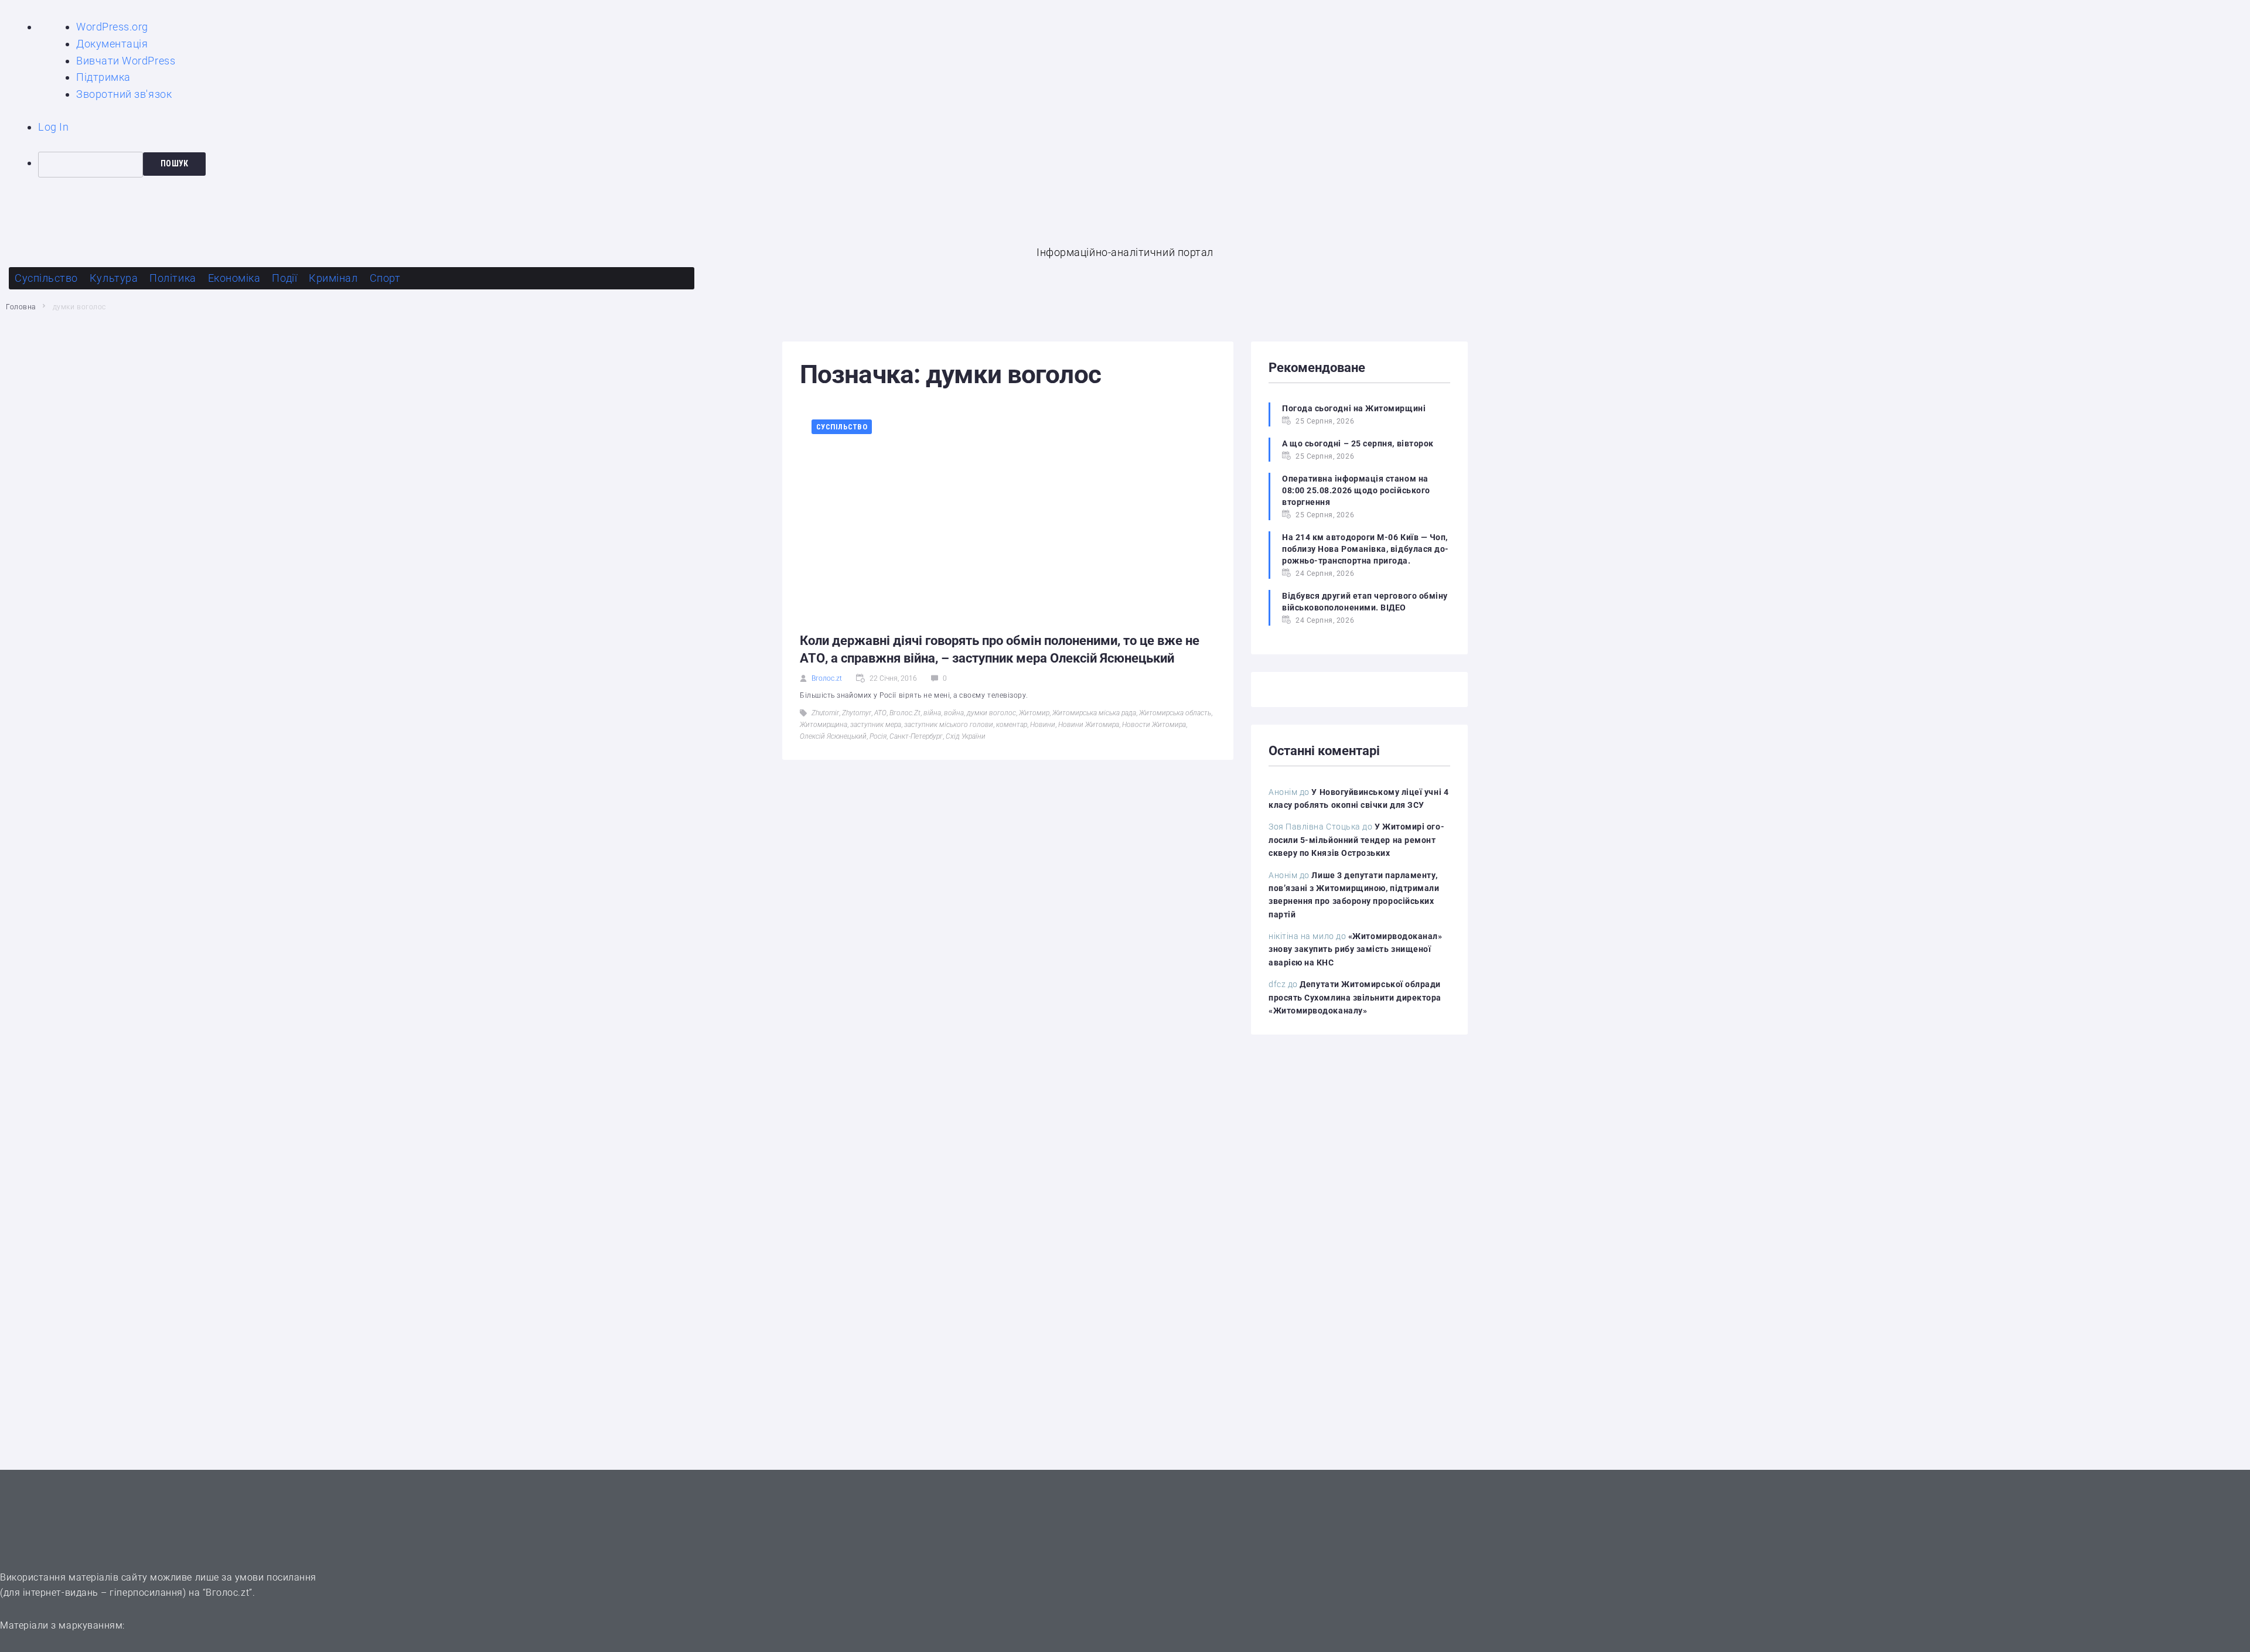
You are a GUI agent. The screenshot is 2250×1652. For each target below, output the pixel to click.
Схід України (966, 736)
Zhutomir (825, 713)
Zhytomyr (857, 713)
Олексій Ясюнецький (833, 736)
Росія (878, 736)
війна (932, 713)
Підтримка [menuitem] (103, 77)
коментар (1012, 725)
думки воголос (991, 713)
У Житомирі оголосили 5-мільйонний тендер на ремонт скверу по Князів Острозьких (1356, 840)
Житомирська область (1175, 713)
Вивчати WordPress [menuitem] (126, 61)
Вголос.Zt (905, 713)
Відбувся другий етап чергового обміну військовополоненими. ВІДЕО (1365, 602)
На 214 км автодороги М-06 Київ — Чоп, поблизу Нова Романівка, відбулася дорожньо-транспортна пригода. (1365, 549)
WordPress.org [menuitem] (112, 27)
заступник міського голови (949, 725)
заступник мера (876, 725)
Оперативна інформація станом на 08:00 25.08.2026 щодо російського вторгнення (1356, 490)
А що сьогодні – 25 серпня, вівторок (1358, 443)
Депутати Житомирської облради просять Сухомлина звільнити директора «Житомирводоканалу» (1355, 997)
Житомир (1034, 713)
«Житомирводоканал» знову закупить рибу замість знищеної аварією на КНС (1356, 949)
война (954, 713)
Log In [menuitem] (53, 127)
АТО (880, 713)
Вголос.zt (827, 678)
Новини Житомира (1089, 725)
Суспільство (842, 427)
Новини (1043, 725)
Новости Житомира (1154, 725)
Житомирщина (824, 725)
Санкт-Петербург (916, 736)
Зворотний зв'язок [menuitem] (124, 94)
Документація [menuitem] (112, 44)
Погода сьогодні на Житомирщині (1354, 408)
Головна (21, 307)
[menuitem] (1144, 165)
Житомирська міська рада (1094, 713)
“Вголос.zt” (228, 1593)
